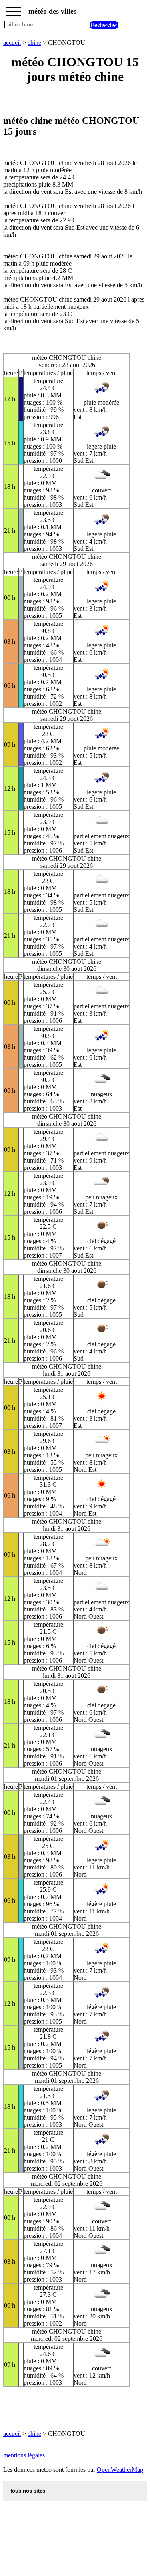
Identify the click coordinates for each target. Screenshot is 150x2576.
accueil (12, 43)
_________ (14, 9)
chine (34, 43)
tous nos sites (28, 2491)
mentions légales (24, 2455)
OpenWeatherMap (120, 2470)
